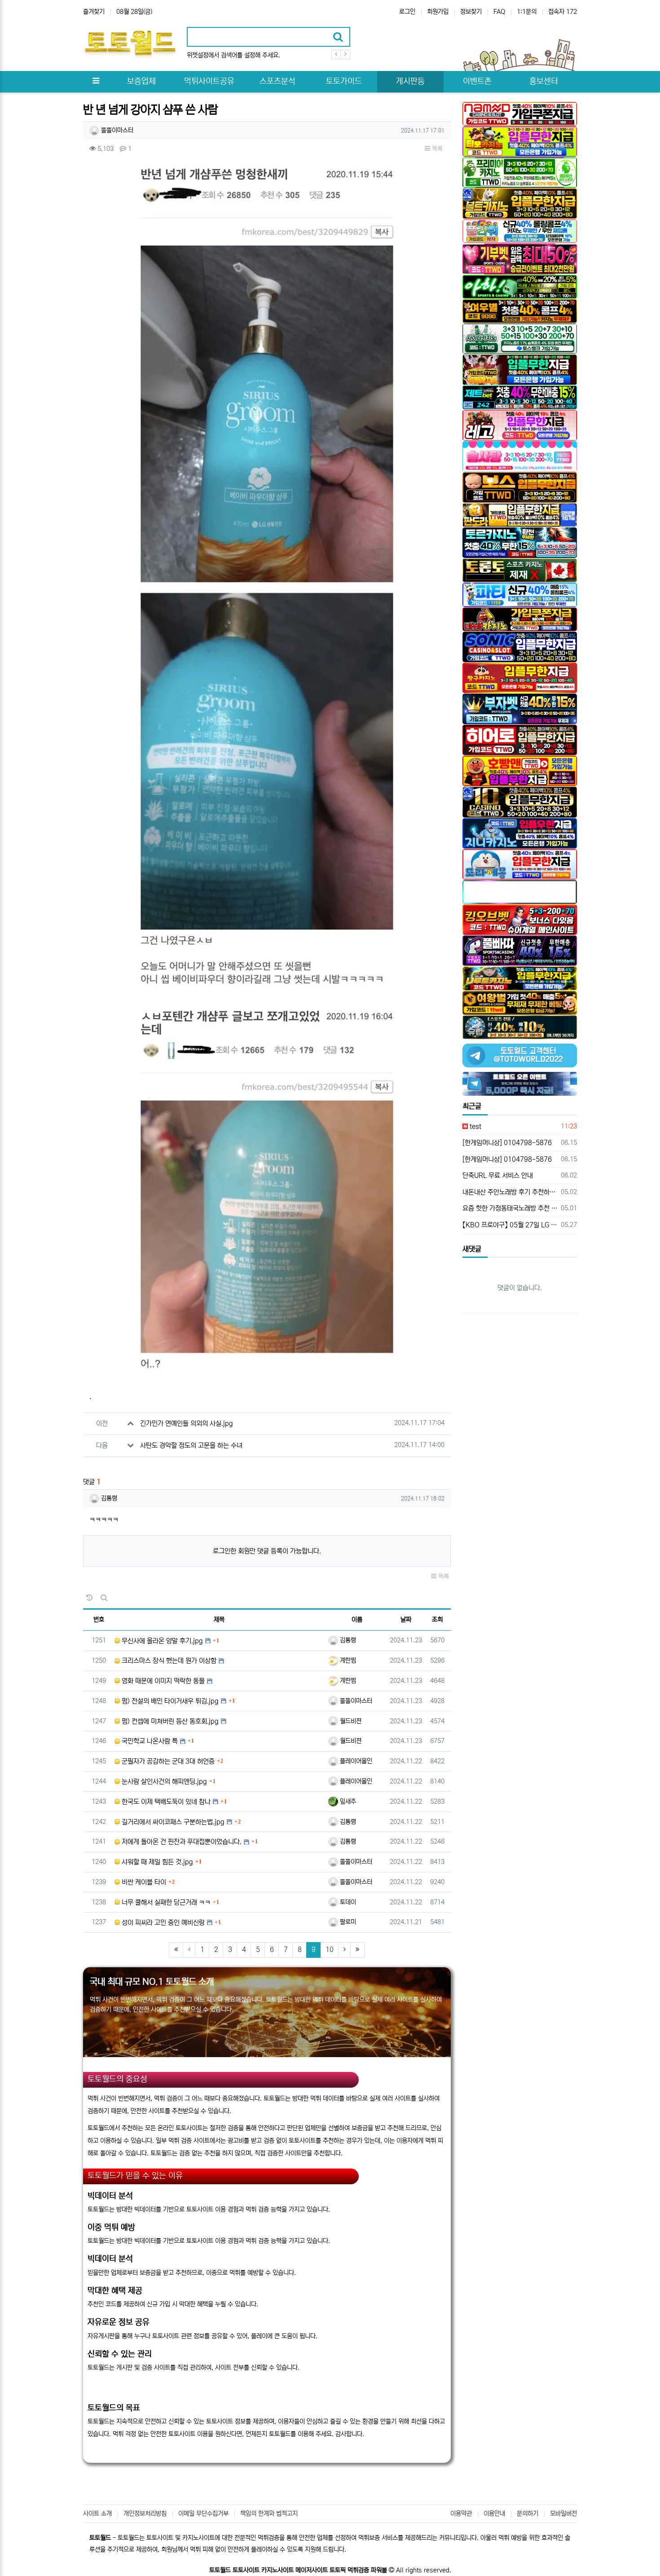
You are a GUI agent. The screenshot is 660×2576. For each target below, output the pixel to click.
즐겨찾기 (94, 12)
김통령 (108, 1498)
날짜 (406, 1620)
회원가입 (438, 12)
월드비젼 (350, 1721)
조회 (437, 1620)
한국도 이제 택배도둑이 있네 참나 (165, 1802)
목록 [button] (436, 149)
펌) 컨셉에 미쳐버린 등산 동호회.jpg (169, 1721)
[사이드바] (96, 82)
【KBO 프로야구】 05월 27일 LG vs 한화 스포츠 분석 (510, 1225)
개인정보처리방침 (145, 2514)
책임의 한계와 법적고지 (269, 2514)
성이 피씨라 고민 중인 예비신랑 (162, 1923)
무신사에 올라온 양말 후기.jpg (161, 1641)
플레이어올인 (355, 1761)
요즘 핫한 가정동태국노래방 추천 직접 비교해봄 (510, 1208)
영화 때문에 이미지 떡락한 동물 (162, 1681)
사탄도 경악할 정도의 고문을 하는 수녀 (191, 1445)
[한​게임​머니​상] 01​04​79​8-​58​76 (507, 1143)
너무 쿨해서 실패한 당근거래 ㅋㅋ (165, 1902)
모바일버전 (563, 2514)
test (475, 1126)
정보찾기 (471, 12)
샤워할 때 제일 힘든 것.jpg (156, 1862)
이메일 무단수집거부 (203, 2514)
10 (330, 1950)
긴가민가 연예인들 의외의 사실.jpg (187, 1423)
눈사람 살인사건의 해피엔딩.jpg (163, 1782)
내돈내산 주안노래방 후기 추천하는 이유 (510, 1192)
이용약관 (461, 2514)
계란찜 (347, 1660)
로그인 (407, 12)
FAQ (499, 12)
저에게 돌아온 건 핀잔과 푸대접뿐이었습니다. (181, 1842)
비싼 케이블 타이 (143, 1882)
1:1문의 (527, 12)
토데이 (347, 1902)
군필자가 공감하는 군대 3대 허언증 (167, 1761)
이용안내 (494, 2514)
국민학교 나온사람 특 (149, 1741)
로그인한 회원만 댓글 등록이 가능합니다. (267, 1551)
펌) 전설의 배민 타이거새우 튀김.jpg (169, 1701)
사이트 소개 (97, 2514)
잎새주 (347, 1801)
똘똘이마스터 (116, 130)
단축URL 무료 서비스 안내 (498, 1175)
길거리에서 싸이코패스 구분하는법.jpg (172, 1822)
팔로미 (347, 1922)
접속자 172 (563, 12)
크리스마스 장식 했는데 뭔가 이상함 (168, 1661)
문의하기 (528, 2514)
